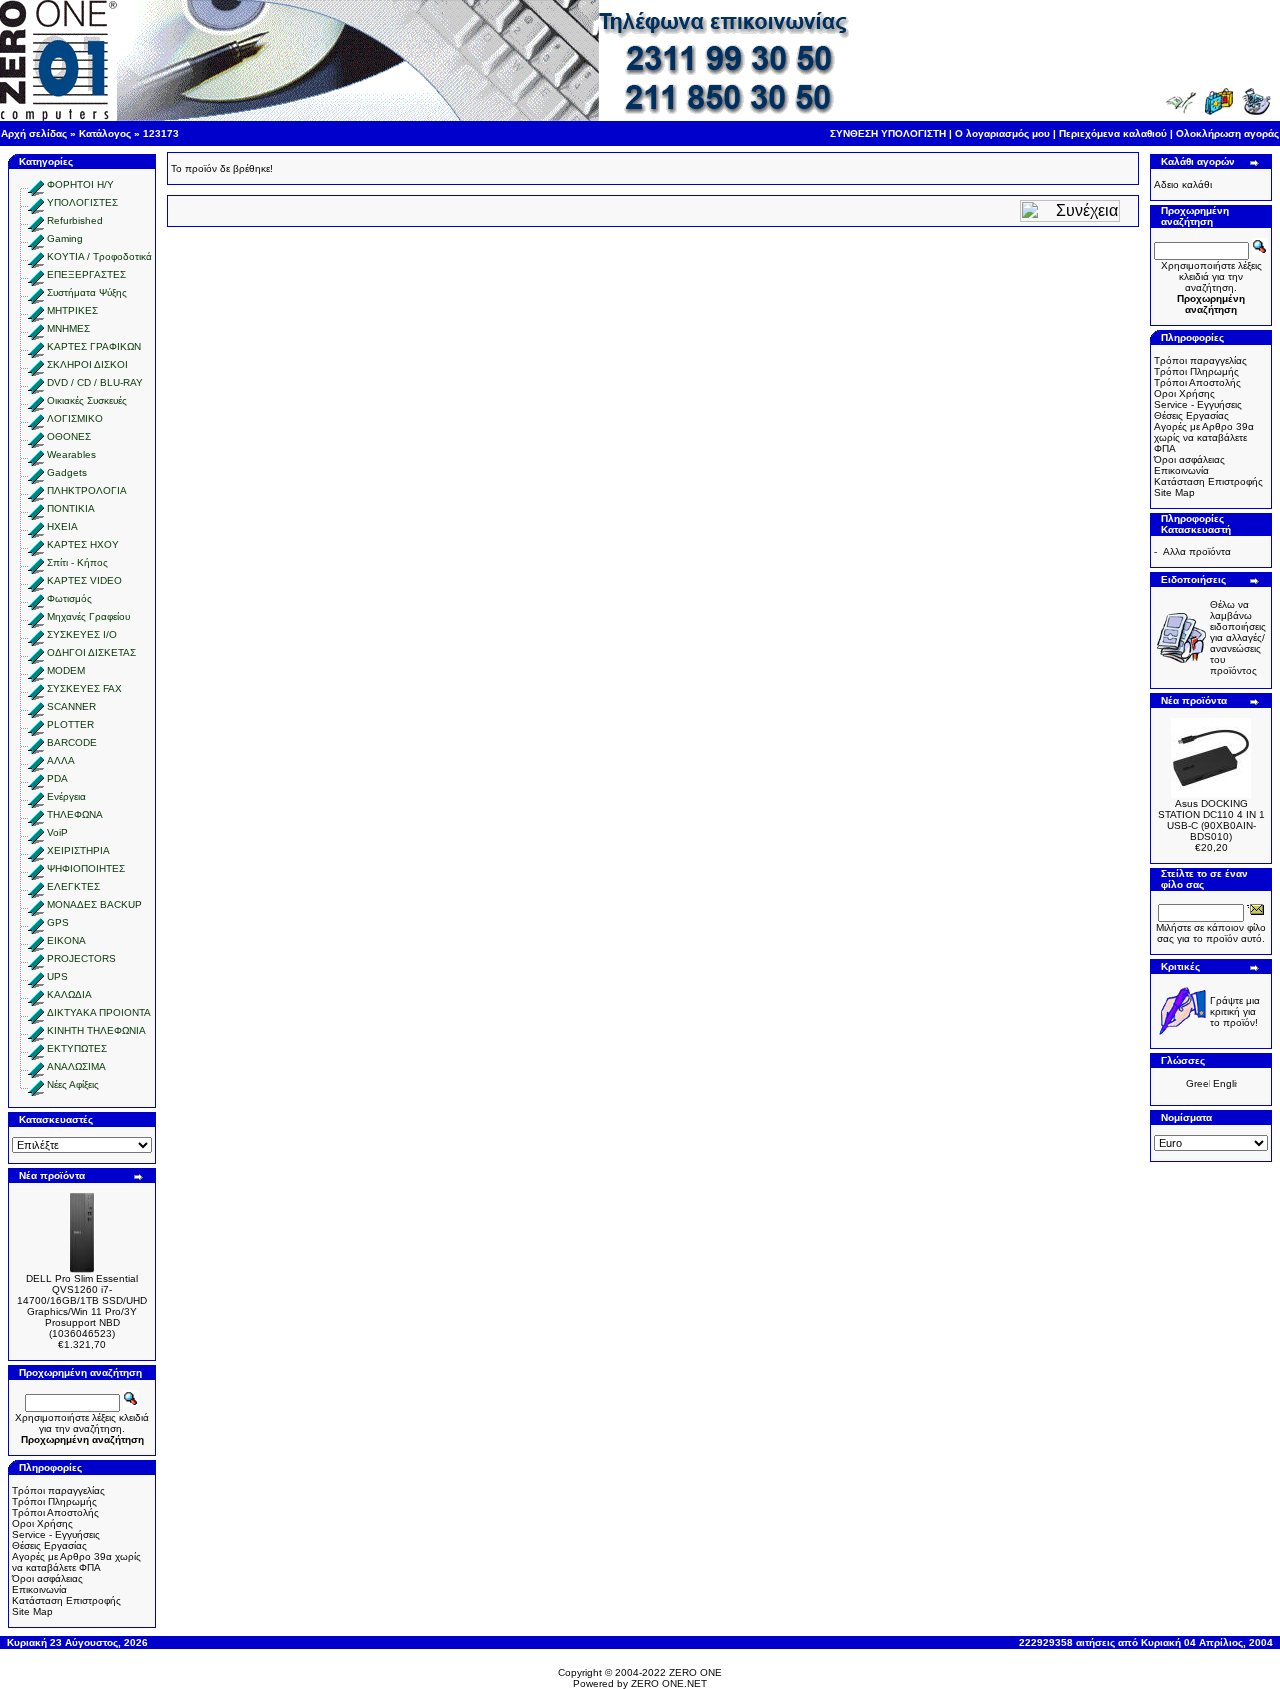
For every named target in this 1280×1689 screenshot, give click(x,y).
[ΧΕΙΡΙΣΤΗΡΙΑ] (36, 850)
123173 (161, 133)
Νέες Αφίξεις (73, 1084)
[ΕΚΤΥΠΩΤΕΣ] (36, 1048)
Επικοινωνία (39, 1589)
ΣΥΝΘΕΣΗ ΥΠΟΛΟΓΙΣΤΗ (888, 133)
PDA (57, 778)
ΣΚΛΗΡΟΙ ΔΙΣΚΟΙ (87, 364)
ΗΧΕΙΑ (62, 526)
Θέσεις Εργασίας (49, 1545)
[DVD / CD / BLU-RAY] (36, 382)
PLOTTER (70, 724)
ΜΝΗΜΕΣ (68, 328)
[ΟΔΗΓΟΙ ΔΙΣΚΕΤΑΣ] (36, 652)
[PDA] (36, 778)
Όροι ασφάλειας (47, 1578)
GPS (58, 922)
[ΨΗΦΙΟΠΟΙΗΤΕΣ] (36, 868)
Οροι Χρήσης (42, 1523)
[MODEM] (36, 670)
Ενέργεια (66, 796)
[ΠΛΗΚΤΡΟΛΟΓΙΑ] (36, 490)
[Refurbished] (36, 220)
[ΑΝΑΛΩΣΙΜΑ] (36, 1066)
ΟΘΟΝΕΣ (69, 436)
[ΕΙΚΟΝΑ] (36, 940)
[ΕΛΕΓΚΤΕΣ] (36, 886)
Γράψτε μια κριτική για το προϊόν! (1235, 1011)
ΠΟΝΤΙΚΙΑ (71, 508)
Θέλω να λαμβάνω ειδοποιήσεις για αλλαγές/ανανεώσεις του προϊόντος (1238, 637)
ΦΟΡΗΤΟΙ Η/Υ (80, 184)
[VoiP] (36, 832)
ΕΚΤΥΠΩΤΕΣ (77, 1048)
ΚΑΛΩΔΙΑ (69, 994)
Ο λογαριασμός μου (1002, 133)
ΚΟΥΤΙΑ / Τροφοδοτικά (99, 256)
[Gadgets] (36, 472)
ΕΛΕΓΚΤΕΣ (73, 886)
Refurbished (75, 220)
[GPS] (36, 922)
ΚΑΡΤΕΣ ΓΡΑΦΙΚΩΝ (94, 346)
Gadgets (67, 472)
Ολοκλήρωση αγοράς (1227, 133)
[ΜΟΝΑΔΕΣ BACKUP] (36, 904)
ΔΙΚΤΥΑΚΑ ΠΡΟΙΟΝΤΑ (99, 1012)
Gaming (65, 238)
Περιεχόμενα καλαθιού (1113, 133)
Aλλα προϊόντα (1197, 551)
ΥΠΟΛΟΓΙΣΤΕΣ (82, 202)
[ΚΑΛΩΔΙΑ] (36, 994)
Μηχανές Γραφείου (88, 616)
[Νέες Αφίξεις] (36, 1084)
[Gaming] (36, 238)
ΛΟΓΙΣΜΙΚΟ (75, 418)
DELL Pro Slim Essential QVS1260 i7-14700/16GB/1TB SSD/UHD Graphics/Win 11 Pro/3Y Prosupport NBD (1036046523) (82, 1306)
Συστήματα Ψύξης (87, 292)
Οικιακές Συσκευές (87, 400)
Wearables (71, 454)
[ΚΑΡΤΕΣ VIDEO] (36, 580)
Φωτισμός (69, 598)
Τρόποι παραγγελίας (58, 1490)
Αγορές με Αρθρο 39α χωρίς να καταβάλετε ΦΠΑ (76, 1562)
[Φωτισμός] (36, 598)
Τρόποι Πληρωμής (54, 1501)
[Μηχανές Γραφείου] (36, 616)
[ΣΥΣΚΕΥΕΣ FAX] (36, 688)
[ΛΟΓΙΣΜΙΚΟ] (36, 418)
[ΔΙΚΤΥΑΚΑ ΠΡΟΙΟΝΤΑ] (36, 1012)
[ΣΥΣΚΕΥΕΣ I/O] (36, 634)
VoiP (57, 832)
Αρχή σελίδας (34, 133)
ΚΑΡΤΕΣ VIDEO (84, 580)
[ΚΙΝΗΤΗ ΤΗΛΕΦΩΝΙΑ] (36, 1030)
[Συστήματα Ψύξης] (36, 292)
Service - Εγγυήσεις (56, 1534)
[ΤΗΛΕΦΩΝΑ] (36, 814)
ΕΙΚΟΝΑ (66, 940)
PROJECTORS (81, 958)
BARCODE (72, 742)
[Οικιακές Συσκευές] (36, 400)
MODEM (66, 670)
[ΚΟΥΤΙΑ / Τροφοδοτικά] (36, 256)
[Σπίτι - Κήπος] (36, 562)
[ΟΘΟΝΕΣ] (36, 436)
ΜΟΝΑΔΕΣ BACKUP (94, 904)
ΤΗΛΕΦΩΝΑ (75, 814)
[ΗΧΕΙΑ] (36, 526)
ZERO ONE (695, 1672)
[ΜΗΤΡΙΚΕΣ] (36, 310)
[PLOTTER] (36, 724)
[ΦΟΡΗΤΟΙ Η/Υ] (36, 184)
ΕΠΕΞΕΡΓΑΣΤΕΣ (86, 274)
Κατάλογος (105, 133)
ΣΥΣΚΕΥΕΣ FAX (84, 688)
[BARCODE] (36, 742)
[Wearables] (36, 454)
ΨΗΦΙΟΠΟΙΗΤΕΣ (86, 868)
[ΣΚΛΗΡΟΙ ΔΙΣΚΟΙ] (36, 364)
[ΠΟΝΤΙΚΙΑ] (36, 508)
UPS (57, 976)
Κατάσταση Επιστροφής (66, 1600)
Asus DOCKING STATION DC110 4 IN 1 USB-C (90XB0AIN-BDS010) (1211, 820)
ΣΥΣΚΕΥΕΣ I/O (82, 634)
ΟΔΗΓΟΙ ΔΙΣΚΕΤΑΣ (91, 652)
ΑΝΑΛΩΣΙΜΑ (76, 1066)
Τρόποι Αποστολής (55, 1512)
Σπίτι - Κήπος (77, 562)
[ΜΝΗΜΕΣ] (36, 328)
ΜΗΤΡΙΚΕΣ (72, 310)
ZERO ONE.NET (669, 1683)
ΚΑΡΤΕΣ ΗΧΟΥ (83, 544)
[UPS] (36, 976)
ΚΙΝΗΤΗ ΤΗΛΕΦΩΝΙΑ (96, 1030)
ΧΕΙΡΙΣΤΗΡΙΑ (78, 850)
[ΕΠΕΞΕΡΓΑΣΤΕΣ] (36, 274)
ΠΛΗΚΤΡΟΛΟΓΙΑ (87, 490)
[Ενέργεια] (36, 796)
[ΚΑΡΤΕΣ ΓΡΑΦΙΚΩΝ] (36, 346)
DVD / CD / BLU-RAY (95, 382)
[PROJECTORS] (36, 958)
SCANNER (71, 706)
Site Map (32, 1611)
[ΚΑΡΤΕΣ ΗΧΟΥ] (36, 544)
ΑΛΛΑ (61, 760)
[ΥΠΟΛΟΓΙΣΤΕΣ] (36, 202)
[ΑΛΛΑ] (36, 760)
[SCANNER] (36, 706)
